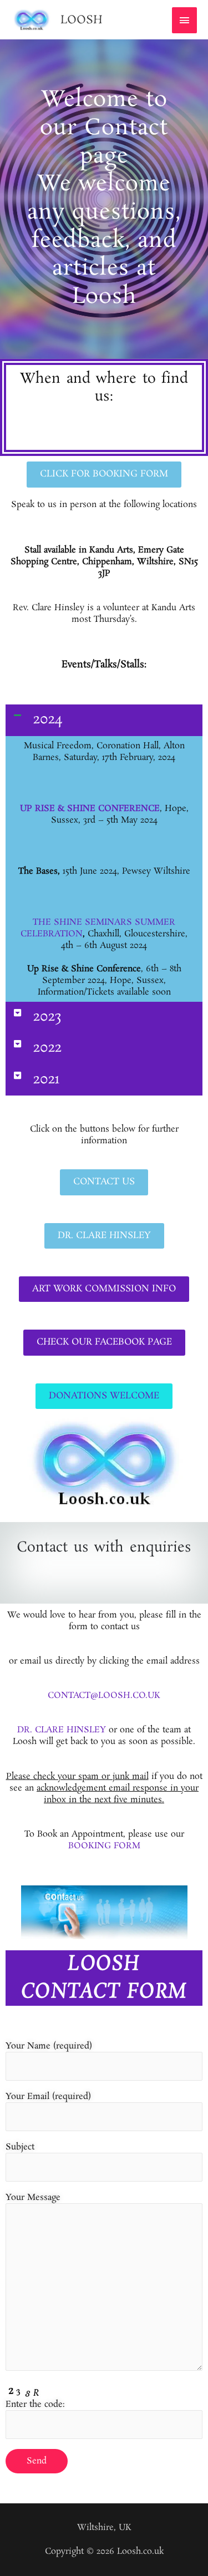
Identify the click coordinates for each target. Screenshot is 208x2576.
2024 (48, 720)
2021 (46, 1080)
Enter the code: (35, 2404)
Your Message (33, 2197)
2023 (47, 1017)
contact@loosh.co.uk (104, 1695)
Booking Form (104, 1846)
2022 (47, 1048)
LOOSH (82, 20)
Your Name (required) (49, 2046)
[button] (104, 720)
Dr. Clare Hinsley (62, 1730)
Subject (20, 2147)
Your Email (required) (48, 2096)
